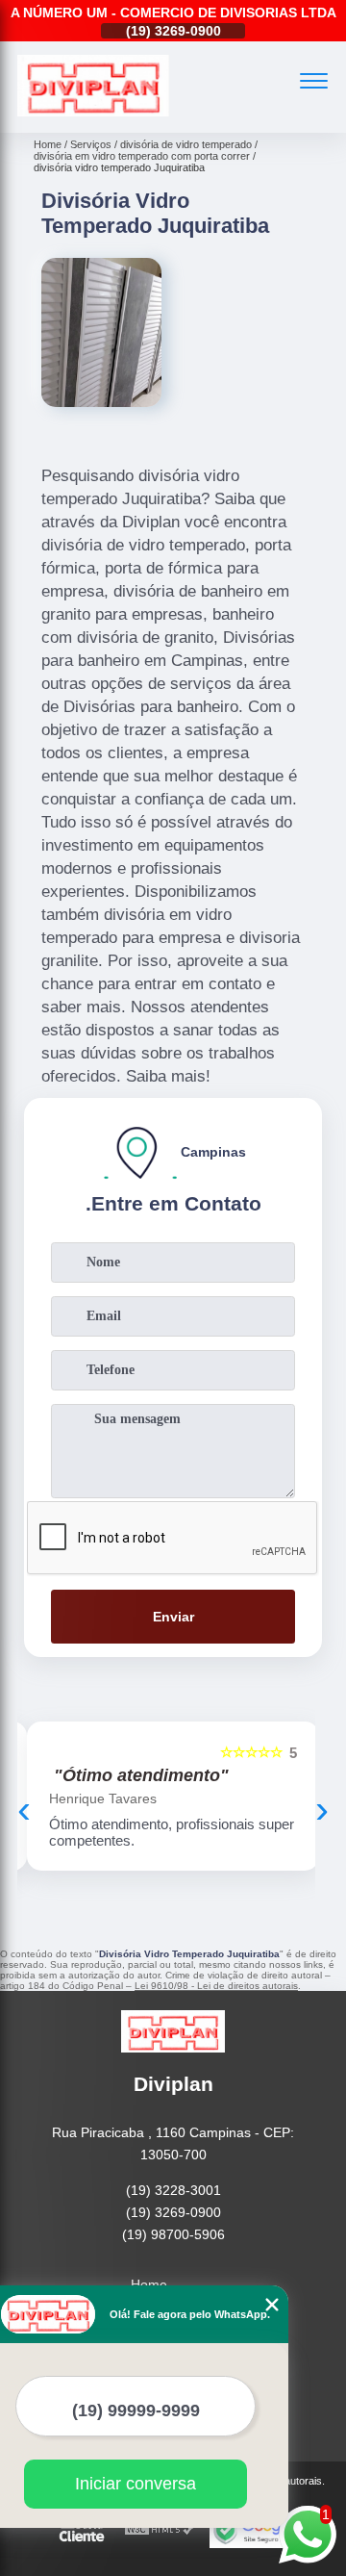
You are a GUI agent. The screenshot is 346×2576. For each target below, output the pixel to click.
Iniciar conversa (136, 2484)
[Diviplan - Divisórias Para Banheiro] (93, 112)
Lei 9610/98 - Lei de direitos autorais (216, 1986)
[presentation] (24, 1809)
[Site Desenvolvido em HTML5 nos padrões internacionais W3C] (160, 2530)
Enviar (173, 1617)
